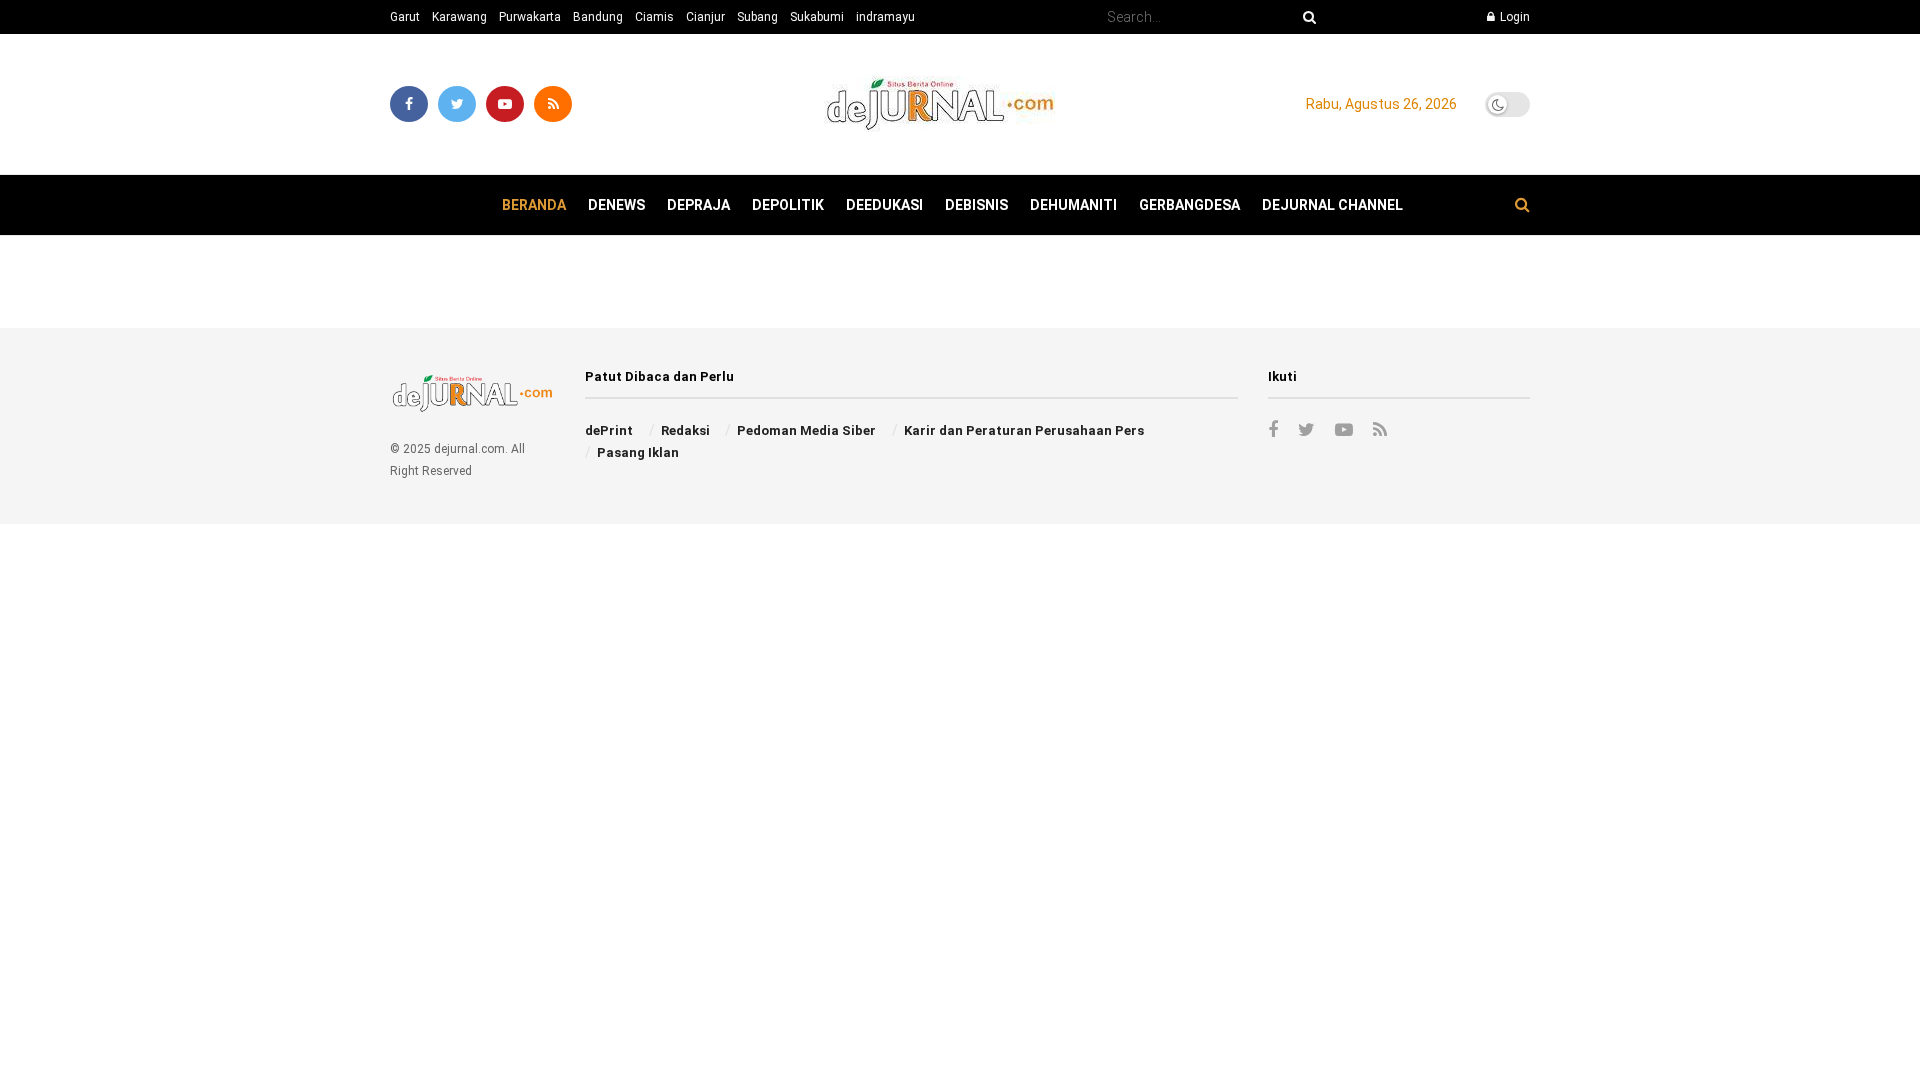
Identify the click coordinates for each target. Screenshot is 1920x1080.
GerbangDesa (1189, 205)
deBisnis (976, 205)
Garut (405, 17)
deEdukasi (884, 205)
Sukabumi (817, 17)
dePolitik (788, 205)
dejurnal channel (1332, 205)
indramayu (885, 17)
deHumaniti (1073, 205)
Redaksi (685, 430)
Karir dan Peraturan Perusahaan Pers (1024, 430)
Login (1513, 17)
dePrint (609, 430)
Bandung (598, 17)
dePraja (698, 205)
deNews (616, 205)
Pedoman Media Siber (806, 430)
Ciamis (654, 17)
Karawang (459, 17)
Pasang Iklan (638, 452)
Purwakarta (530, 17)
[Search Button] (1306, 17)
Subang (757, 17)
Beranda (534, 205)
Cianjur (705, 17)
